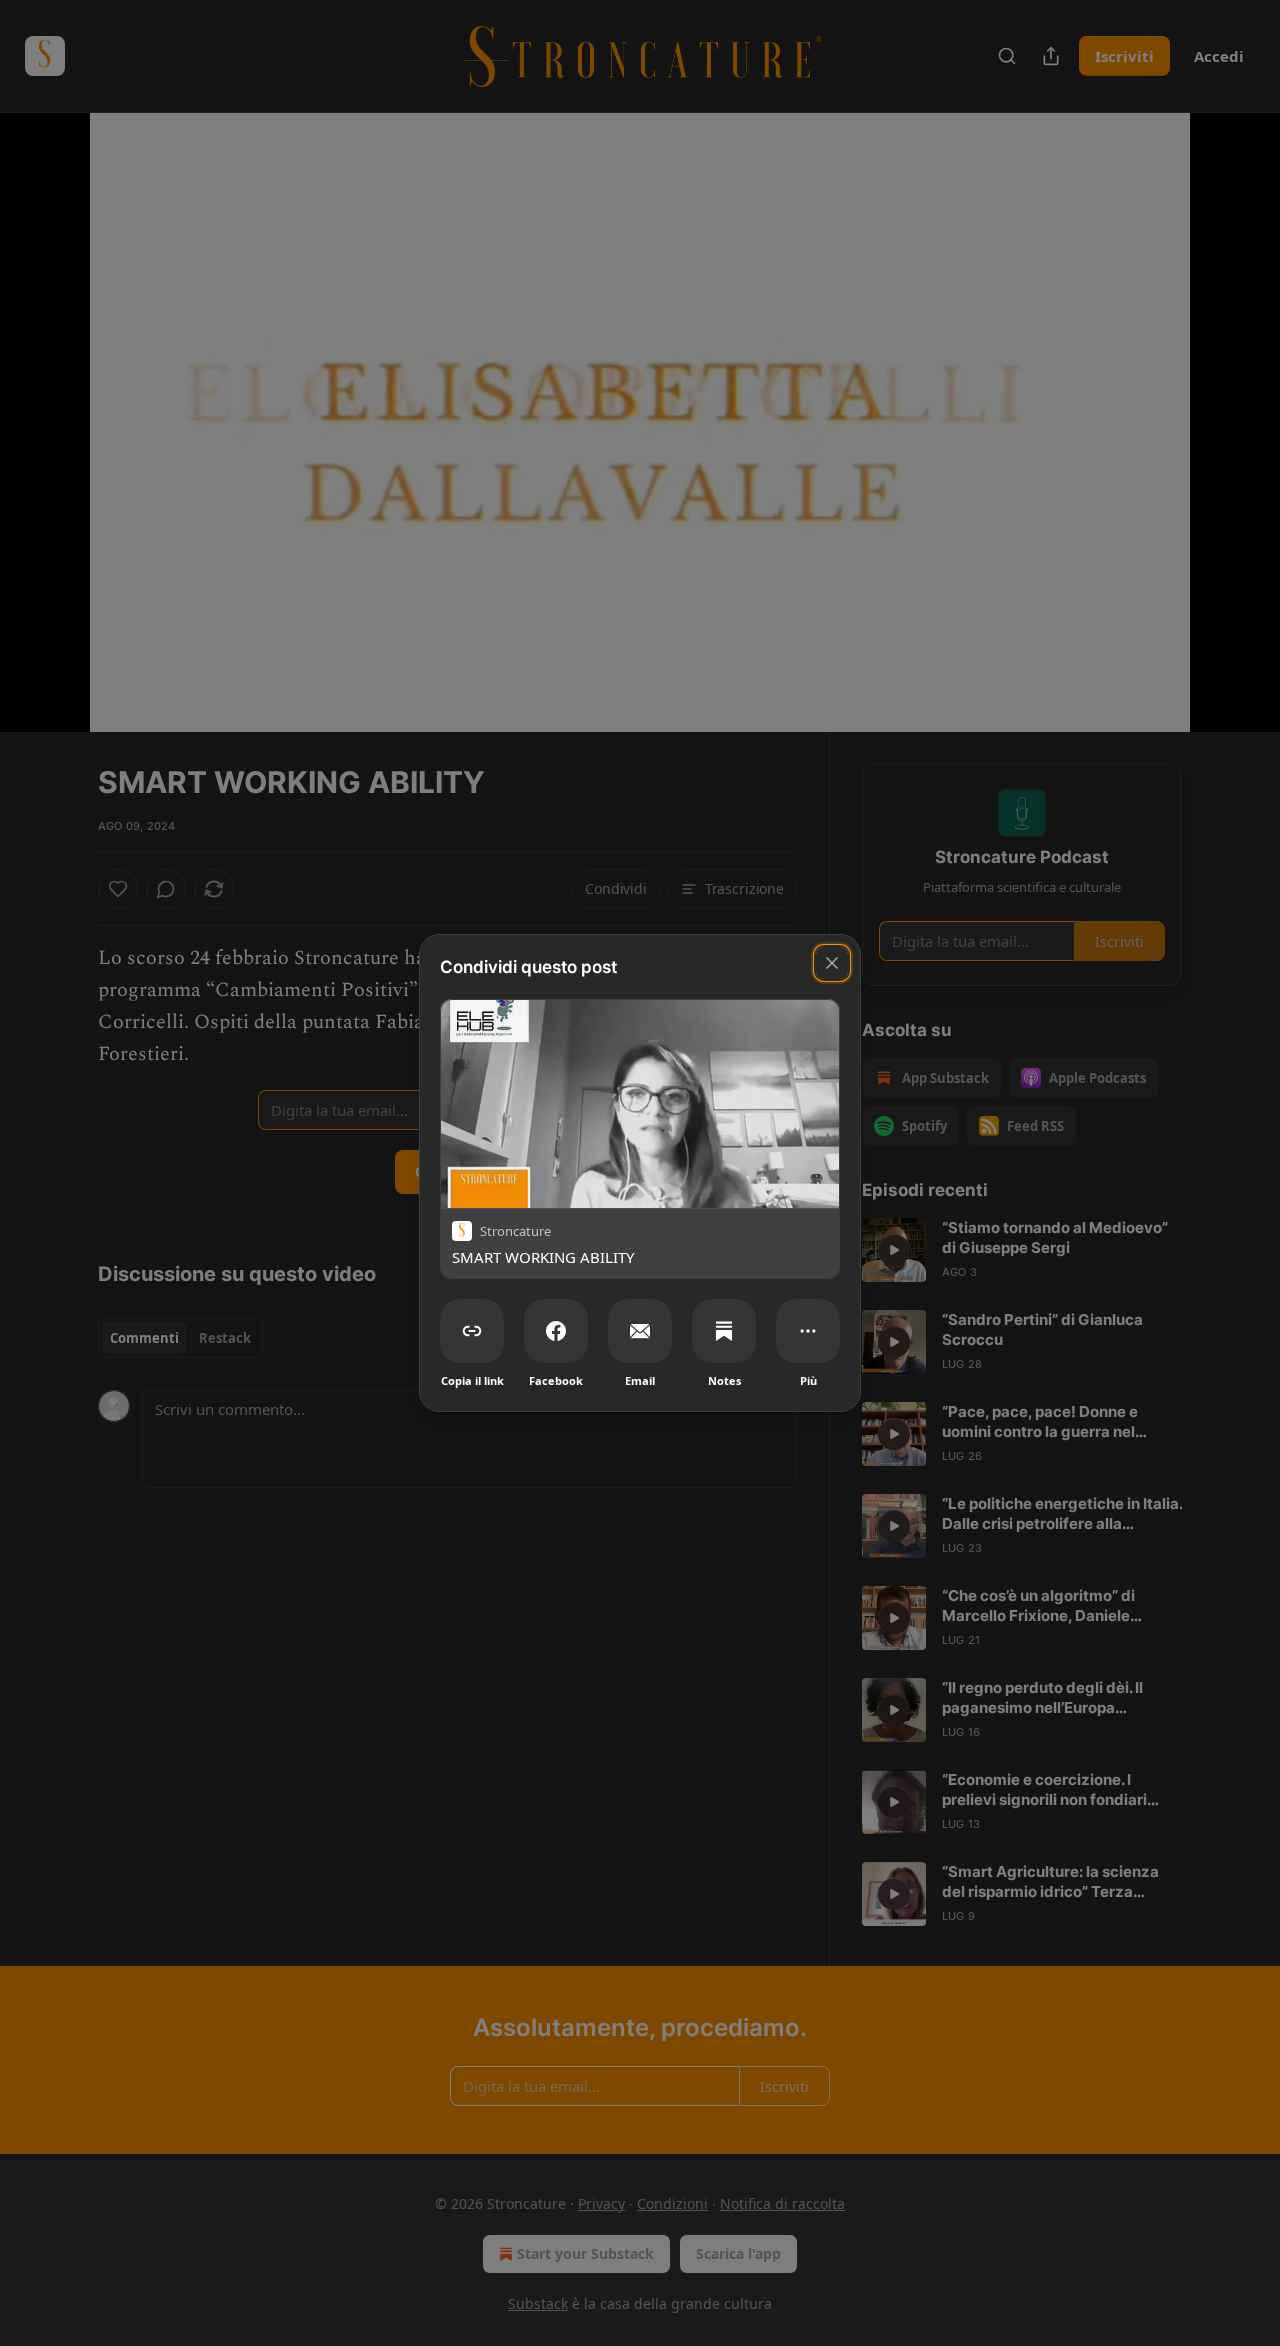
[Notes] (724, 1331)
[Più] (808, 1331)
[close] (832, 963)
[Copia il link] (472, 1331)
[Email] (640, 1331)
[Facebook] (556, 1331)
